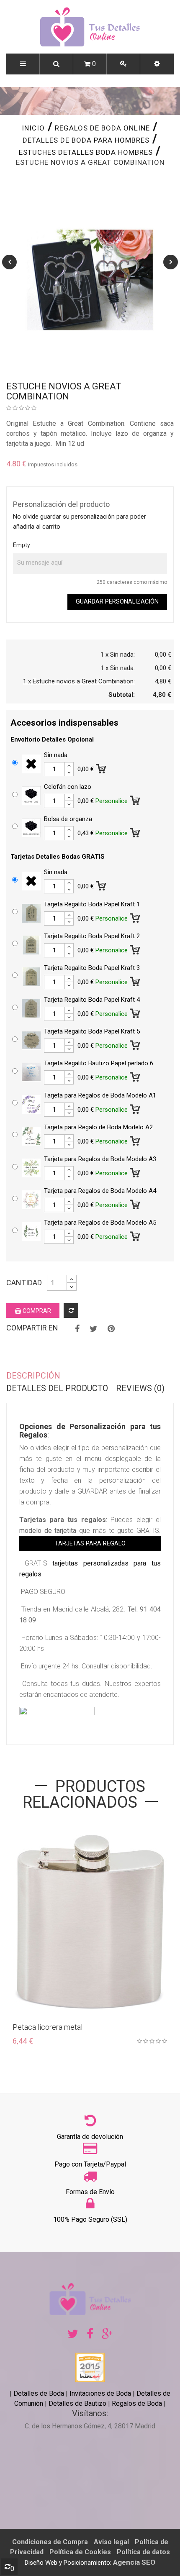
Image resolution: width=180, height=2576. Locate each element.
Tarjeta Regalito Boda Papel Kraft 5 (92, 1031)
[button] (157, 64)
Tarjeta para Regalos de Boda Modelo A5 (100, 1223)
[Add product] (71, 1311)
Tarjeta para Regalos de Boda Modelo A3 (100, 1159)
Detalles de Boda (39, 2393)
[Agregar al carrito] (102, 767)
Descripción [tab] (33, 1376)
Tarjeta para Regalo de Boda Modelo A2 (98, 1127)
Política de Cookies (80, 2552)
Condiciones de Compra (50, 2542)
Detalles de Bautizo (77, 2403)
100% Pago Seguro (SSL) (90, 2219)
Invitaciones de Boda (101, 2393)
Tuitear (94, 1329)
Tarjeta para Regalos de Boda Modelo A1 (100, 1095)
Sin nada (56, 755)
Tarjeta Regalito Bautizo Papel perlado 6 (99, 1063)
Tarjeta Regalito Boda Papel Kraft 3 (92, 968)
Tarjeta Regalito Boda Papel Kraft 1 (92, 904)
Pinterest (111, 1329)
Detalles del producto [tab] (57, 1388)
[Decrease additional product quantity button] (69, 773)
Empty (22, 545)
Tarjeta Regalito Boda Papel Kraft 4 (92, 1000)
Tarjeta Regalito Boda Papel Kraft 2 (92, 936)
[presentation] (9, 262)
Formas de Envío (90, 2192)
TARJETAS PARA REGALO (90, 1544)
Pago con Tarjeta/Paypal (90, 2164)
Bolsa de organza (68, 819)
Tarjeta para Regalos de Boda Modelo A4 (100, 1191)
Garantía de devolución (90, 2137)
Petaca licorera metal (48, 2027)
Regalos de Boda (137, 2403)
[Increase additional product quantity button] (69, 766)
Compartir (77, 1329)
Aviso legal (111, 2542)
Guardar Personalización (117, 602)
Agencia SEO (134, 2562)
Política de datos (143, 2552)
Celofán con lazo (68, 787)
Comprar (36, 1311)
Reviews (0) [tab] (140, 1388)
